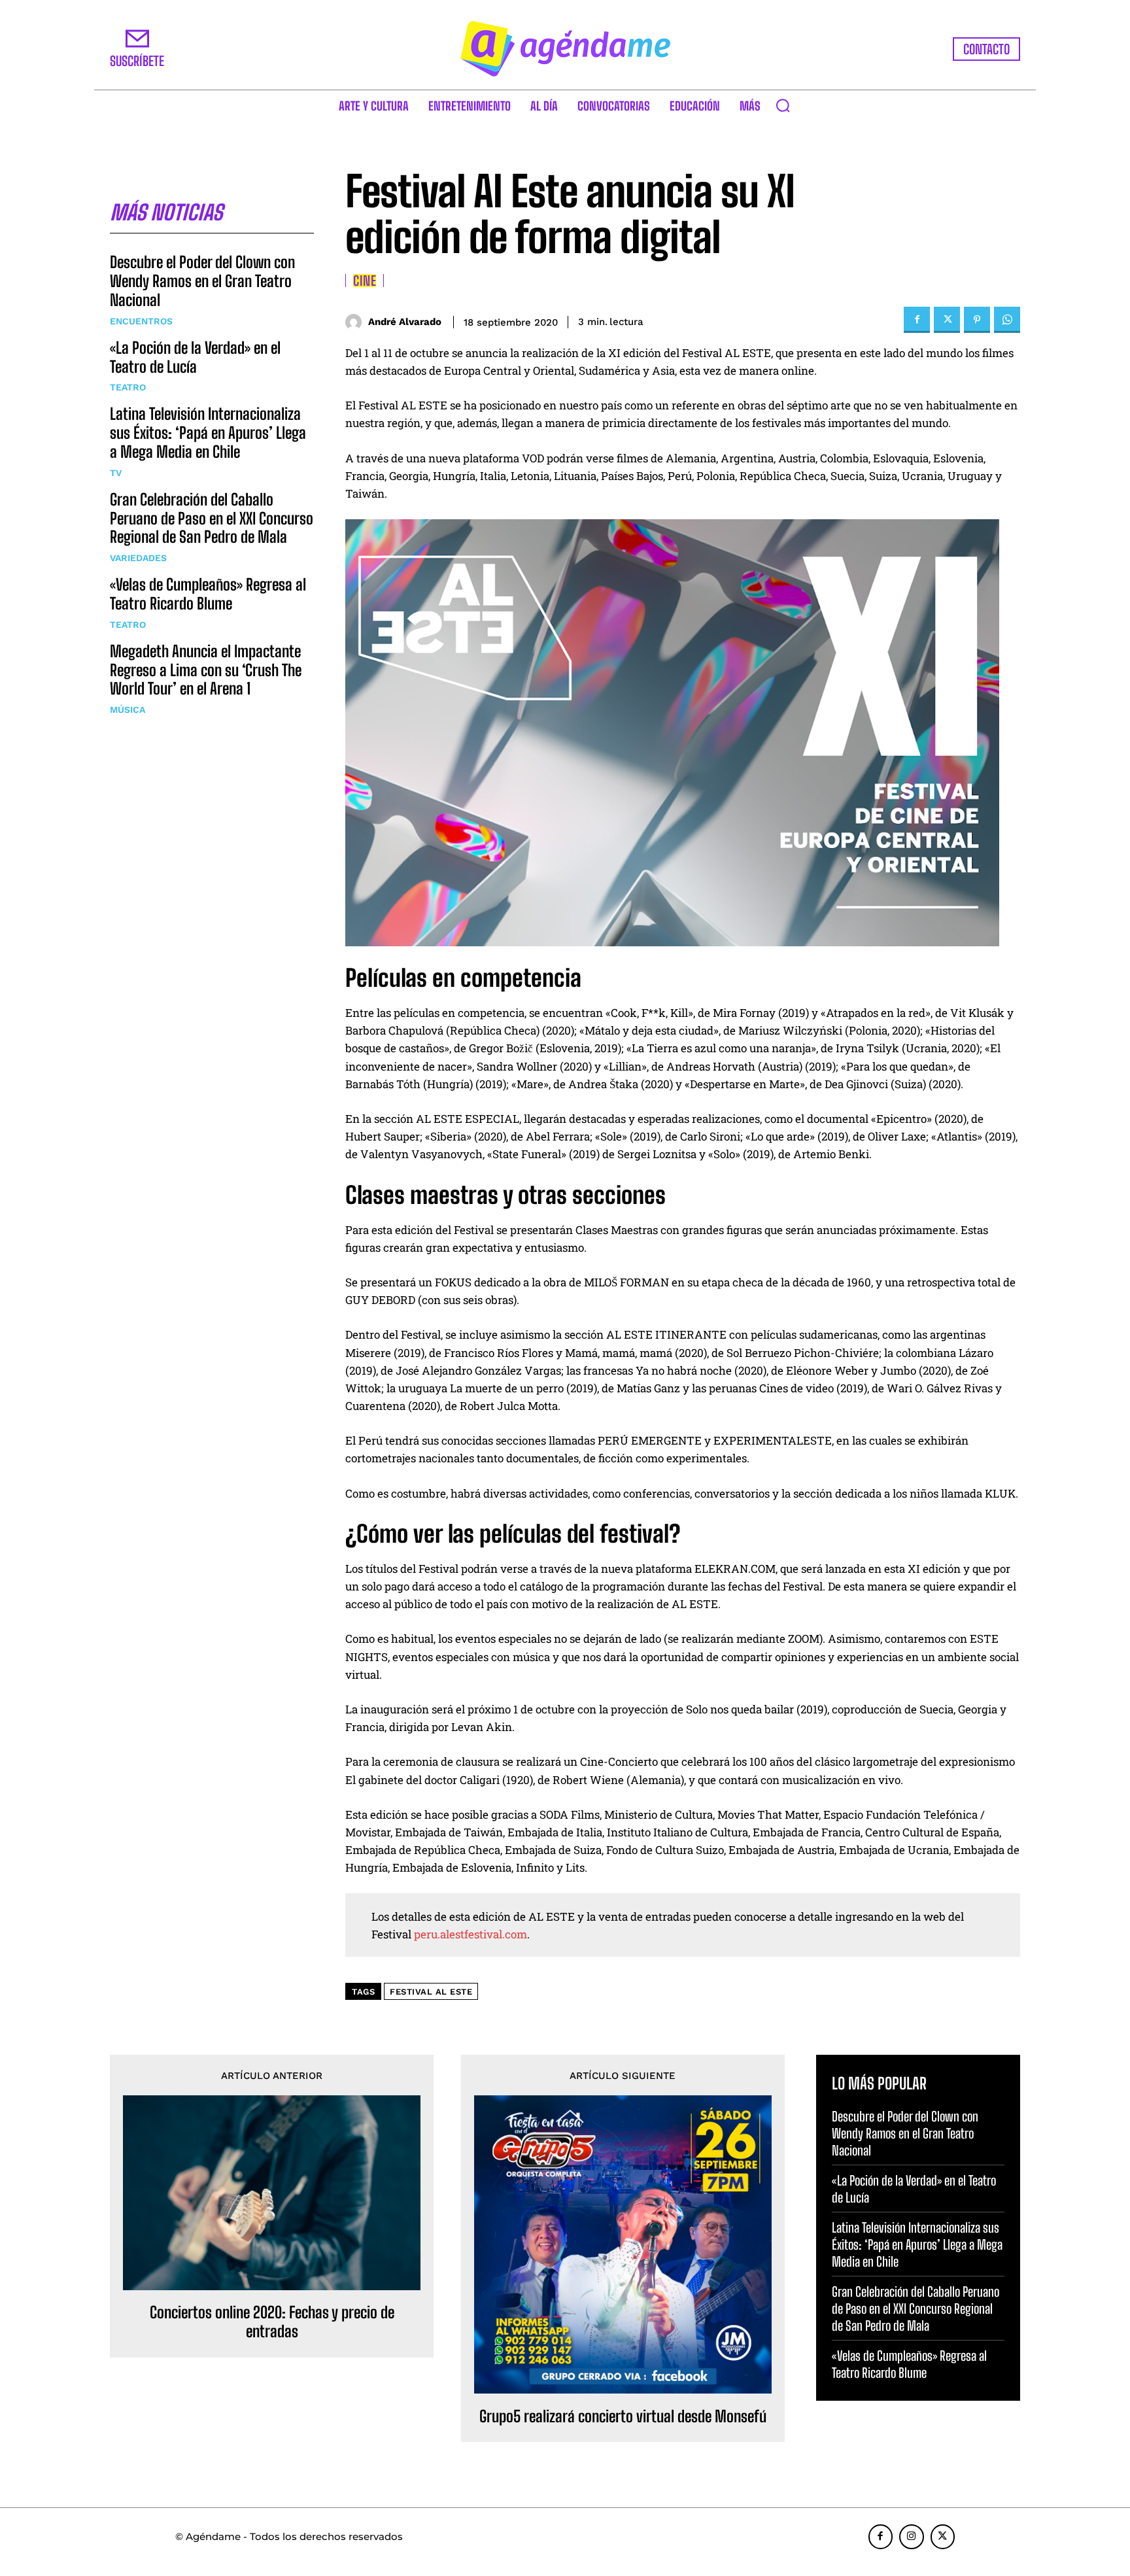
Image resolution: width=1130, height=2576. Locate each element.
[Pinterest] (977, 320)
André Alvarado (405, 322)
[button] (783, 105)
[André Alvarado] (357, 322)
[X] (947, 320)
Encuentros (141, 321)
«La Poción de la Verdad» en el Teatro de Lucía (195, 357)
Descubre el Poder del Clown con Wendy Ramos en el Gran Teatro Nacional (202, 281)
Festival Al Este (431, 1992)
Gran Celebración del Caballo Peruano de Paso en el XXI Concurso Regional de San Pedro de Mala (212, 518)
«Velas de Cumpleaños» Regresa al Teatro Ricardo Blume (208, 594)
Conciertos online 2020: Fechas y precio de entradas (272, 2322)
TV (116, 473)
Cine (365, 281)
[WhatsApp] (1007, 320)
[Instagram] (912, 2537)
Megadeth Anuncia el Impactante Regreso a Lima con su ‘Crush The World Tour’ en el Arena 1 (206, 670)
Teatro (128, 387)
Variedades (138, 558)
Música (128, 710)
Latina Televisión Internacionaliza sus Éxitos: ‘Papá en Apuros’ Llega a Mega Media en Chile (208, 433)
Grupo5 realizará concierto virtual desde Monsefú (623, 2416)
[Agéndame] (565, 49)
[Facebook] (917, 320)
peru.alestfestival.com (471, 1934)
